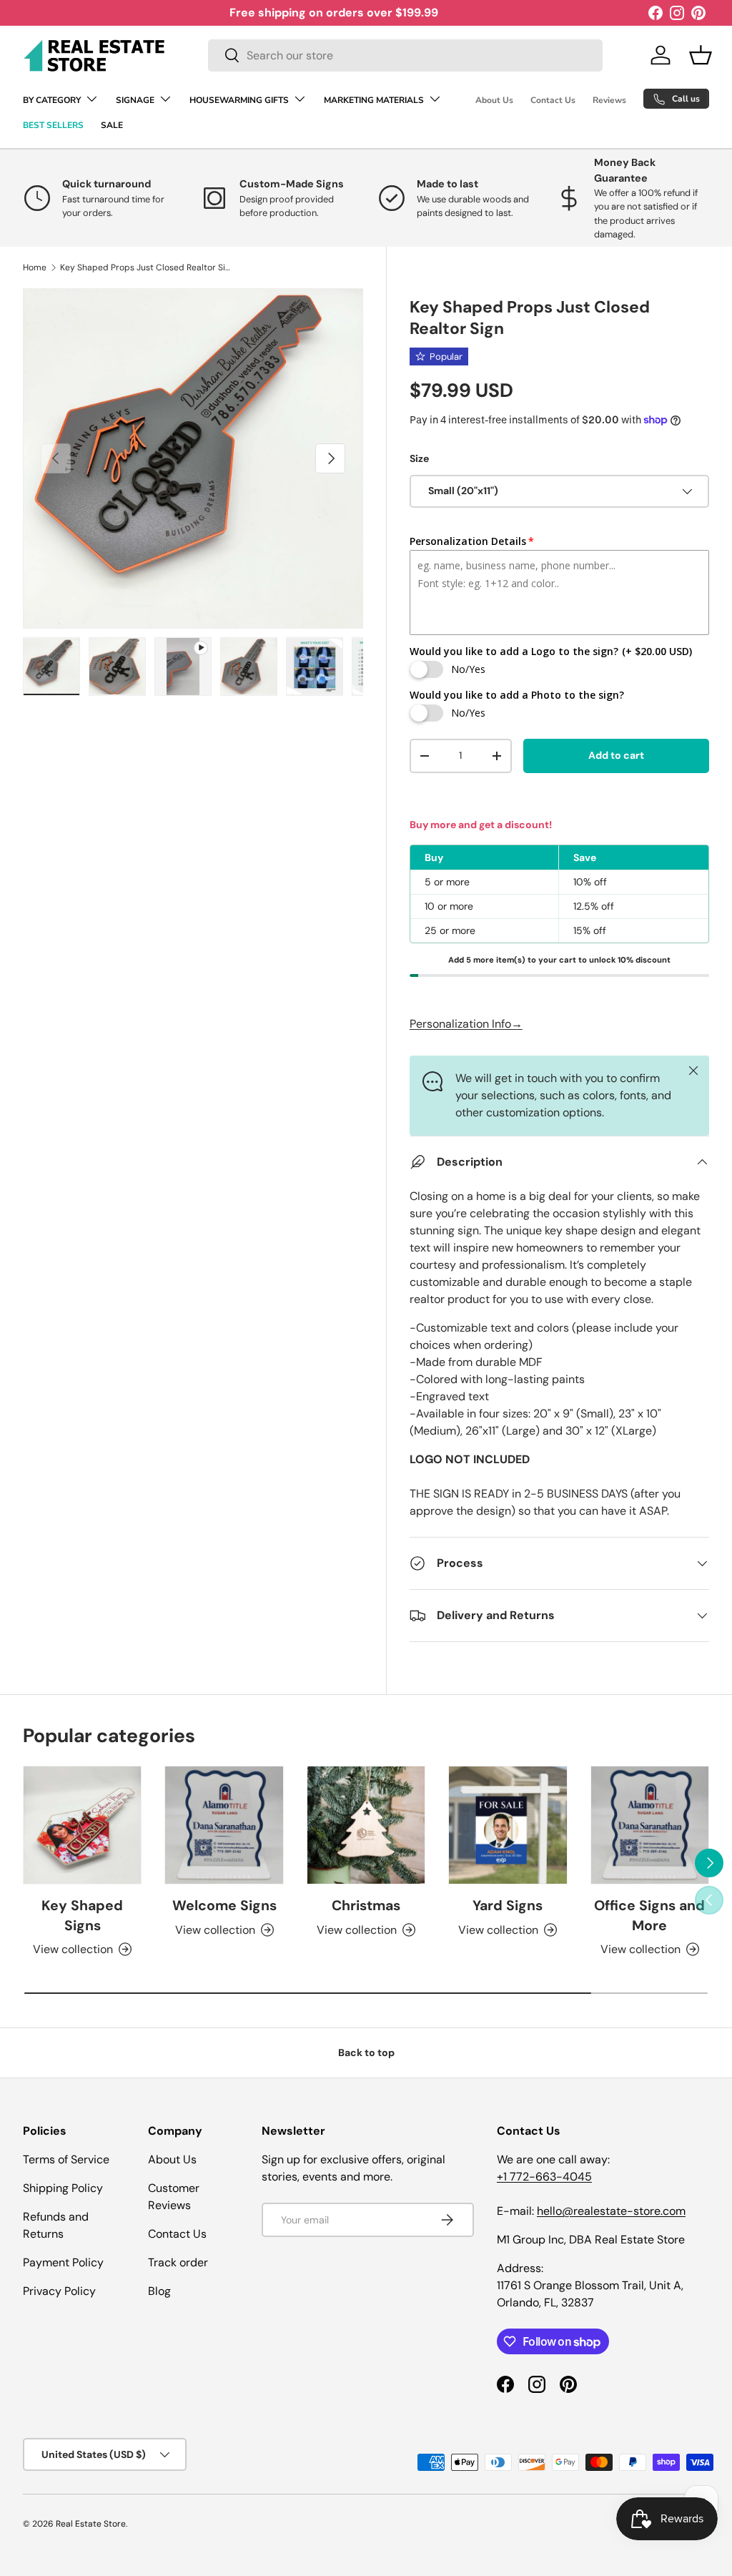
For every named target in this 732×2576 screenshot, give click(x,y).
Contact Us (553, 100)
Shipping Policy (63, 2188)
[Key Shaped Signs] (82, 1825)
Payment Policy (63, 2262)
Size (419, 458)
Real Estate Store (91, 2524)
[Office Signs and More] (650, 1825)
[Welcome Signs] (224, 1825)
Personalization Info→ (466, 1024)
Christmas (366, 1906)
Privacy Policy (59, 2291)
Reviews (609, 100)
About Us (494, 100)
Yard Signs (508, 1906)
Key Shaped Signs (82, 1915)
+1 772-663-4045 (544, 2177)
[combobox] (405, 55)
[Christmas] (366, 1825)
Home (35, 267)
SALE (112, 125)
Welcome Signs (224, 1906)
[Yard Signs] (508, 1825)
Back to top (366, 2053)
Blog (159, 2291)
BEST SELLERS (53, 125)
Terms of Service (66, 2159)
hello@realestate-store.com (611, 2211)
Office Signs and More (649, 1915)
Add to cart (616, 755)
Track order (178, 2262)
